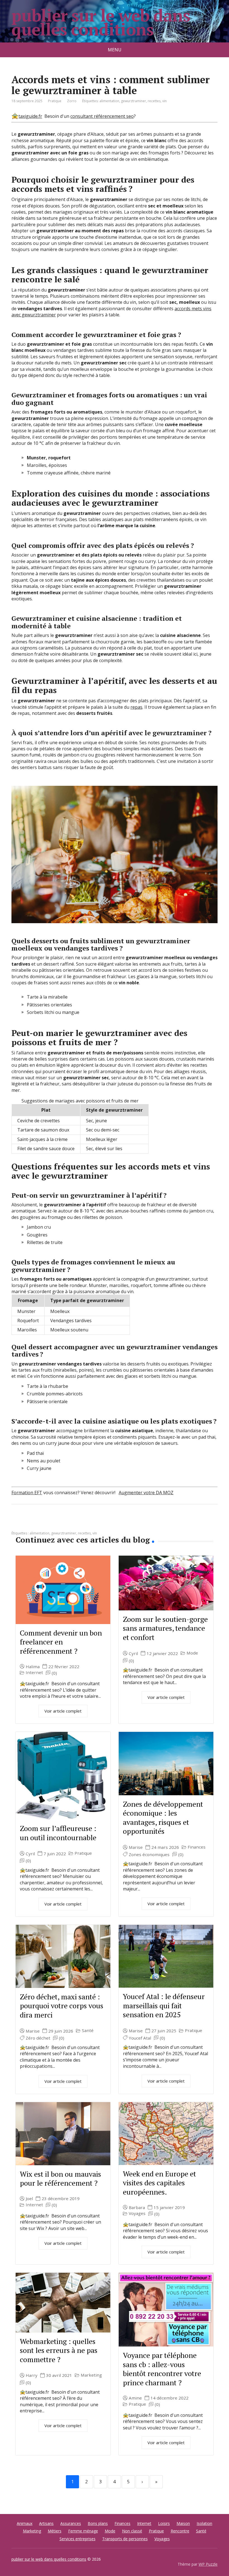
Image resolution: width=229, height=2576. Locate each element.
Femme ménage (83, 2531)
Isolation (204, 2523)
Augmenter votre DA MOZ (146, 1493)
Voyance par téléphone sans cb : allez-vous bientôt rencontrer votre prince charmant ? (162, 2369)
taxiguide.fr (30, 116)
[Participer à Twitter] (73, 1523)
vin (164, 101)
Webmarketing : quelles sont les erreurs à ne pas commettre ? (59, 2350)
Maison (183, 2523)
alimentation (109, 101)
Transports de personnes (125, 2539)
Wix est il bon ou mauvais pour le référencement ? (60, 2179)
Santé (88, 2031)
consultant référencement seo (102, 116)
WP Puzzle (208, 2564)
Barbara (137, 2208)
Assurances (71, 2523)
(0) (54, 1673)
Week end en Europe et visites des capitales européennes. (159, 2183)
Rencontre (180, 2531)
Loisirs (164, 2523)
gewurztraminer (133, 101)
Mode (192, 1653)
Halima (33, 1667)
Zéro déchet (38, 2038)
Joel (29, 2199)
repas (136, 707)
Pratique (55, 101)
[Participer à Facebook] (17, 1523)
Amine (135, 2398)
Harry (32, 2375)
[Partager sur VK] (31, 1523)
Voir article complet (63, 1711)
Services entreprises (77, 2539)
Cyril (133, 1654)
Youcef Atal (140, 2038)
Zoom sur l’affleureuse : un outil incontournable (58, 1833)
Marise (136, 1847)
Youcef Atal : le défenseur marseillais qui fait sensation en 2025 (164, 2005)
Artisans (46, 2523)
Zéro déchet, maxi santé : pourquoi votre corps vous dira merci (62, 2006)
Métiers (55, 2531)
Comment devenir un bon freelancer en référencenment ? (61, 1642)
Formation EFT (27, 1493)
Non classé (132, 2531)
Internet (34, 1673)
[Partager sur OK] (45, 1523)
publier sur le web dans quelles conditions (101, 22)
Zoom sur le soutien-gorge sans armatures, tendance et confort (165, 1628)
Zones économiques (149, 1855)
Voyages (137, 2213)
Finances (197, 1847)
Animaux (25, 2523)
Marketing (91, 2375)
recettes (154, 101)
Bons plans (98, 2523)
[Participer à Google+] (59, 1523)
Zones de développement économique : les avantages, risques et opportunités (163, 1818)
